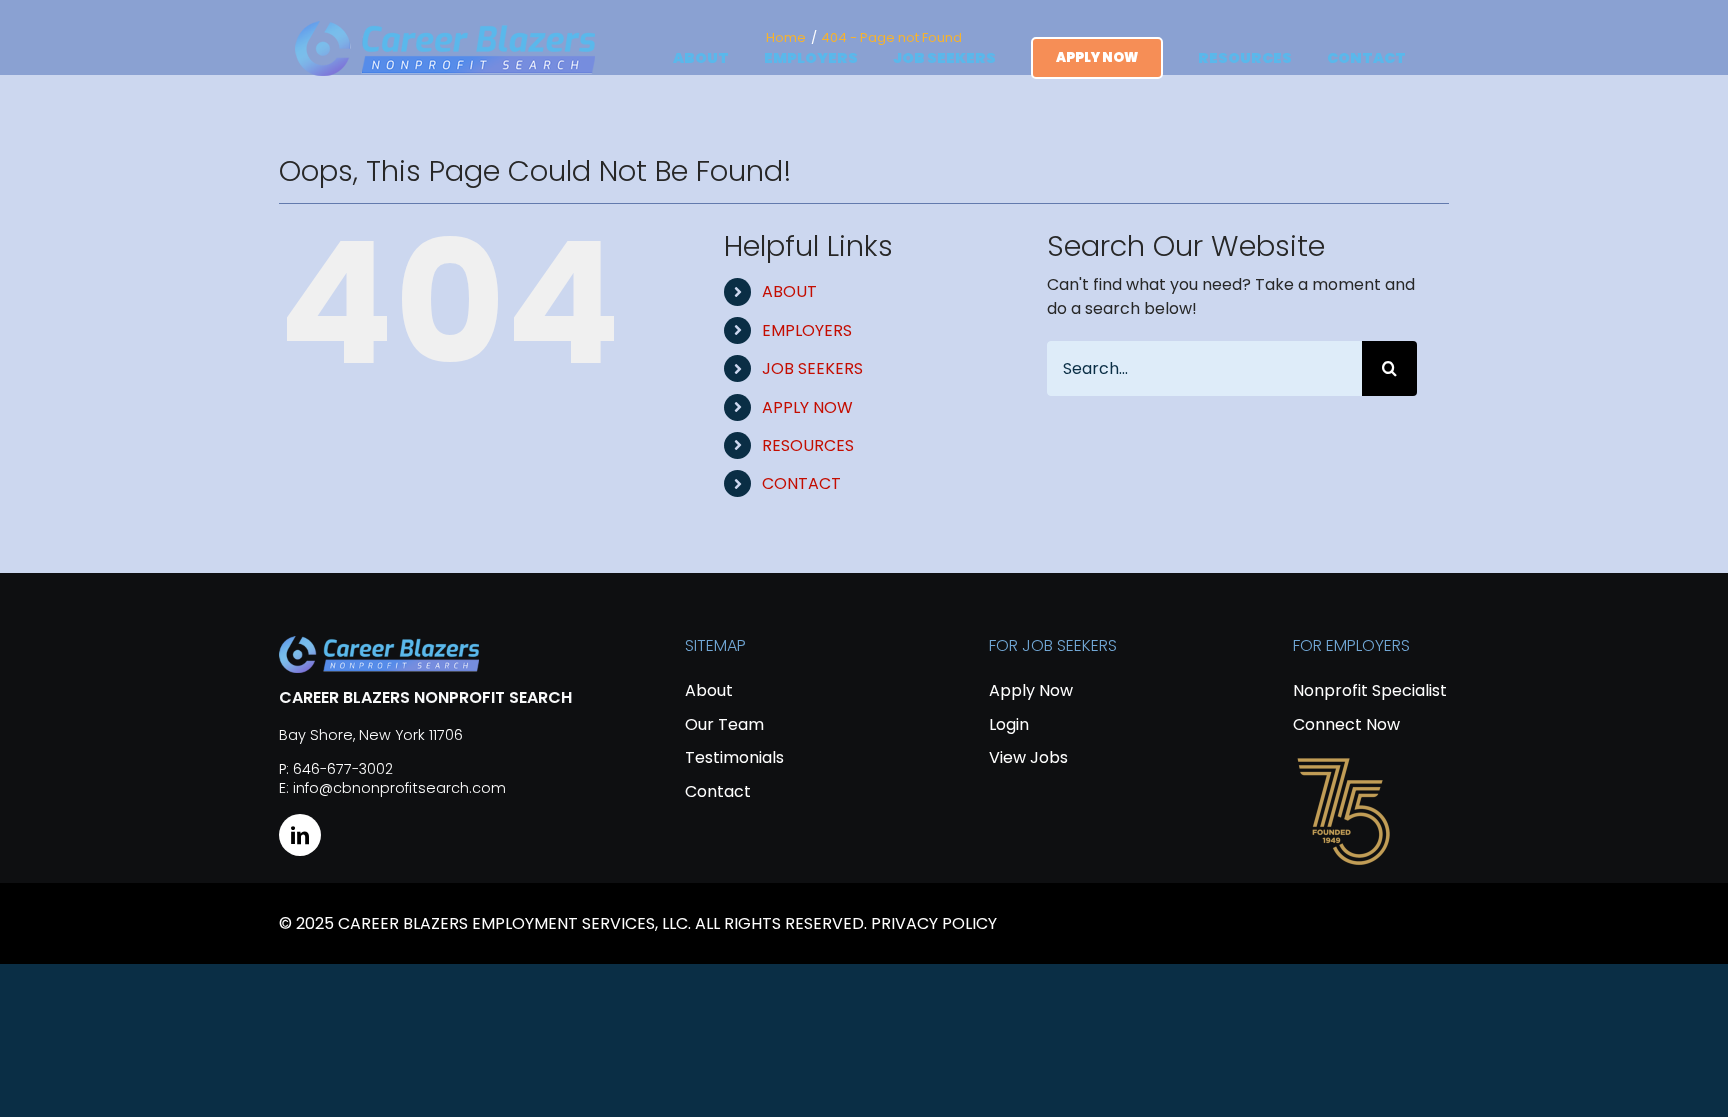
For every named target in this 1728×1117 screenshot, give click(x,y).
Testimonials (734, 757)
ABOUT (789, 291)
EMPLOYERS (807, 330)
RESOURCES (808, 445)
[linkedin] (300, 835)
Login (1009, 724)
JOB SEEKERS (812, 368)
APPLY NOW (807, 407)
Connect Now (1346, 724)
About (709, 690)
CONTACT (801, 483)
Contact (718, 791)
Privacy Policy (934, 923)
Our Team (724, 724)
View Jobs (1028, 757)
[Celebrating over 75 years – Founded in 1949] (1343, 760)
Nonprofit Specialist (1370, 690)
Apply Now (1031, 690)
